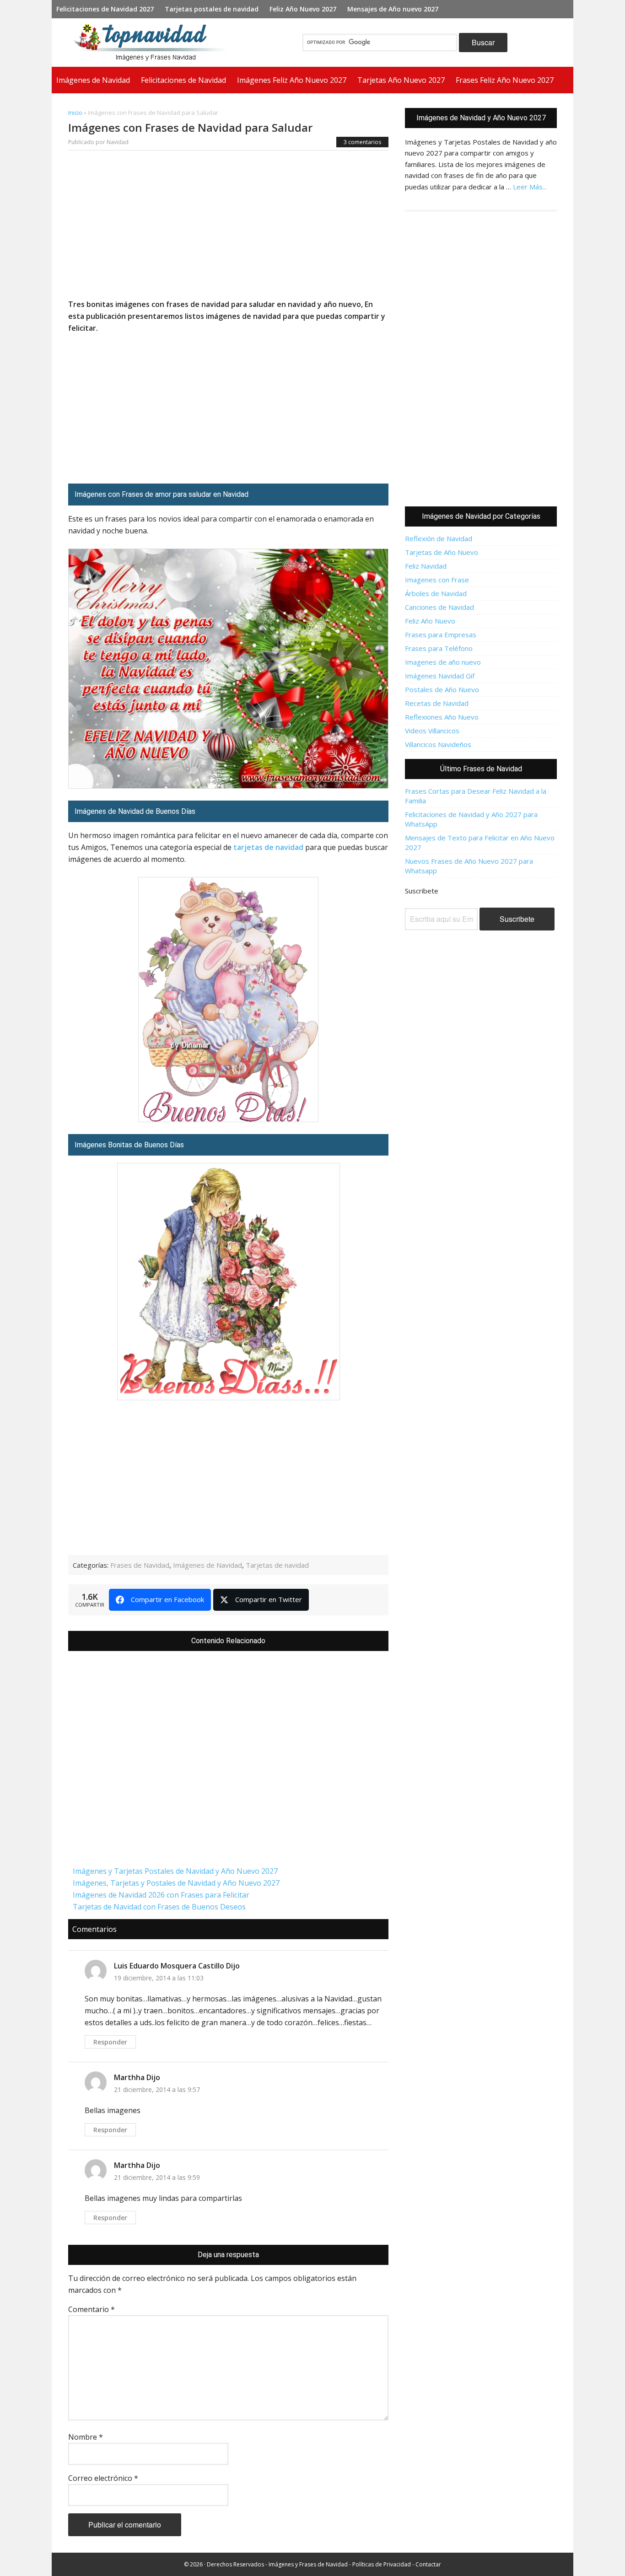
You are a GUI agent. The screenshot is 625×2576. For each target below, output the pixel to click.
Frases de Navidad (140, 1565)
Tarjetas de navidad (277, 1565)
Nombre (86, 2437)
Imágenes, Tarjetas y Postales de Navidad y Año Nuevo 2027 (176, 1883)
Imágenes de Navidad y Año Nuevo (154, 43)
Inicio (75, 113)
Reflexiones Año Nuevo (442, 717)
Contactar (428, 2564)
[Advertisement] (228, 227)
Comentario (92, 2309)
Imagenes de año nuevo (443, 662)
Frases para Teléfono (439, 648)
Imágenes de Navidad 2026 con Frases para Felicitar (161, 1895)
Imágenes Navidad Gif (440, 676)
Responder (110, 2042)
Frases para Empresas (441, 635)
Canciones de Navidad (439, 607)
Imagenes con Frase (437, 580)
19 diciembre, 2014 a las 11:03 (159, 1978)
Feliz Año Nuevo (430, 621)
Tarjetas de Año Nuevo (442, 552)
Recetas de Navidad (437, 703)
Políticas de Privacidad (382, 2564)
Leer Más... (530, 187)
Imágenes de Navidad (207, 1565)
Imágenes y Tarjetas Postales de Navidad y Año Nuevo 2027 (175, 1871)
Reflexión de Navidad (439, 538)
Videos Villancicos (432, 731)
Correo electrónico (103, 2478)
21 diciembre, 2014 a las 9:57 (157, 2089)
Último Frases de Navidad (481, 769)
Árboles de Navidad (436, 593)
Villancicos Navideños (438, 744)
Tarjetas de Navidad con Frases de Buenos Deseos (159, 1907)
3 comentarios (362, 142)
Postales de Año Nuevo (442, 689)
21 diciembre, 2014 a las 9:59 (157, 2177)
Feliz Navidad (426, 566)
